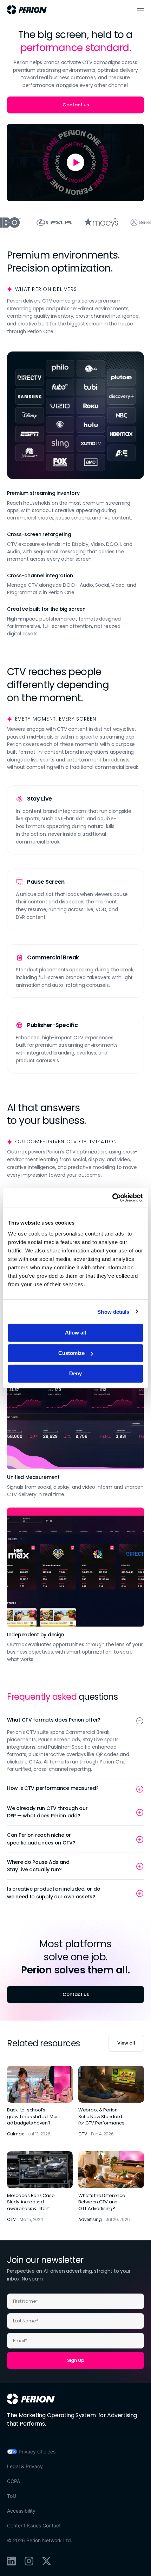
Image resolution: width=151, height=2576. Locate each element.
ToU (12, 2496)
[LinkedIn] (11, 2561)
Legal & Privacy (25, 2466)
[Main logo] (27, 10)
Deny (75, 1373)
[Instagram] (29, 2561)
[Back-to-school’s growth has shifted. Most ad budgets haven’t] (40, 2101)
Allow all (75, 1333)
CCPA (14, 2481)
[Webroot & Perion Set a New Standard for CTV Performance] (111, 2101)
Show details (113, 1311)
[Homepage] (31, 2399)
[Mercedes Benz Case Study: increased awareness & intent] (40, 2187)
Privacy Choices (37, 2451)
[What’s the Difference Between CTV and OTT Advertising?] (111, 2187)
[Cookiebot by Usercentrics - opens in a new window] (112, 1198)
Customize (71, 1353)
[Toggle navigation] (141, 10)
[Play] (75, 163)
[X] (47, 2561)
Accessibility (21, 2511)
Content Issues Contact (34, 2525)
